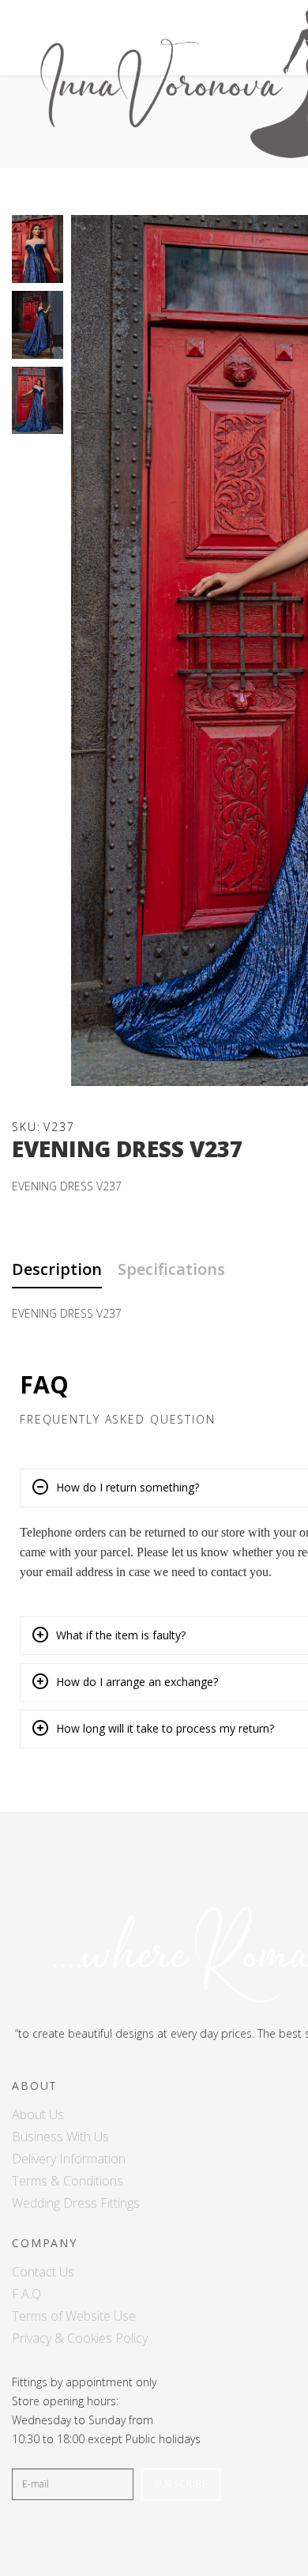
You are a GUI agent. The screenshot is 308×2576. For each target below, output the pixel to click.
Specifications (171, 1269)
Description (57, 1269)
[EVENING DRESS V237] (38, 249)
